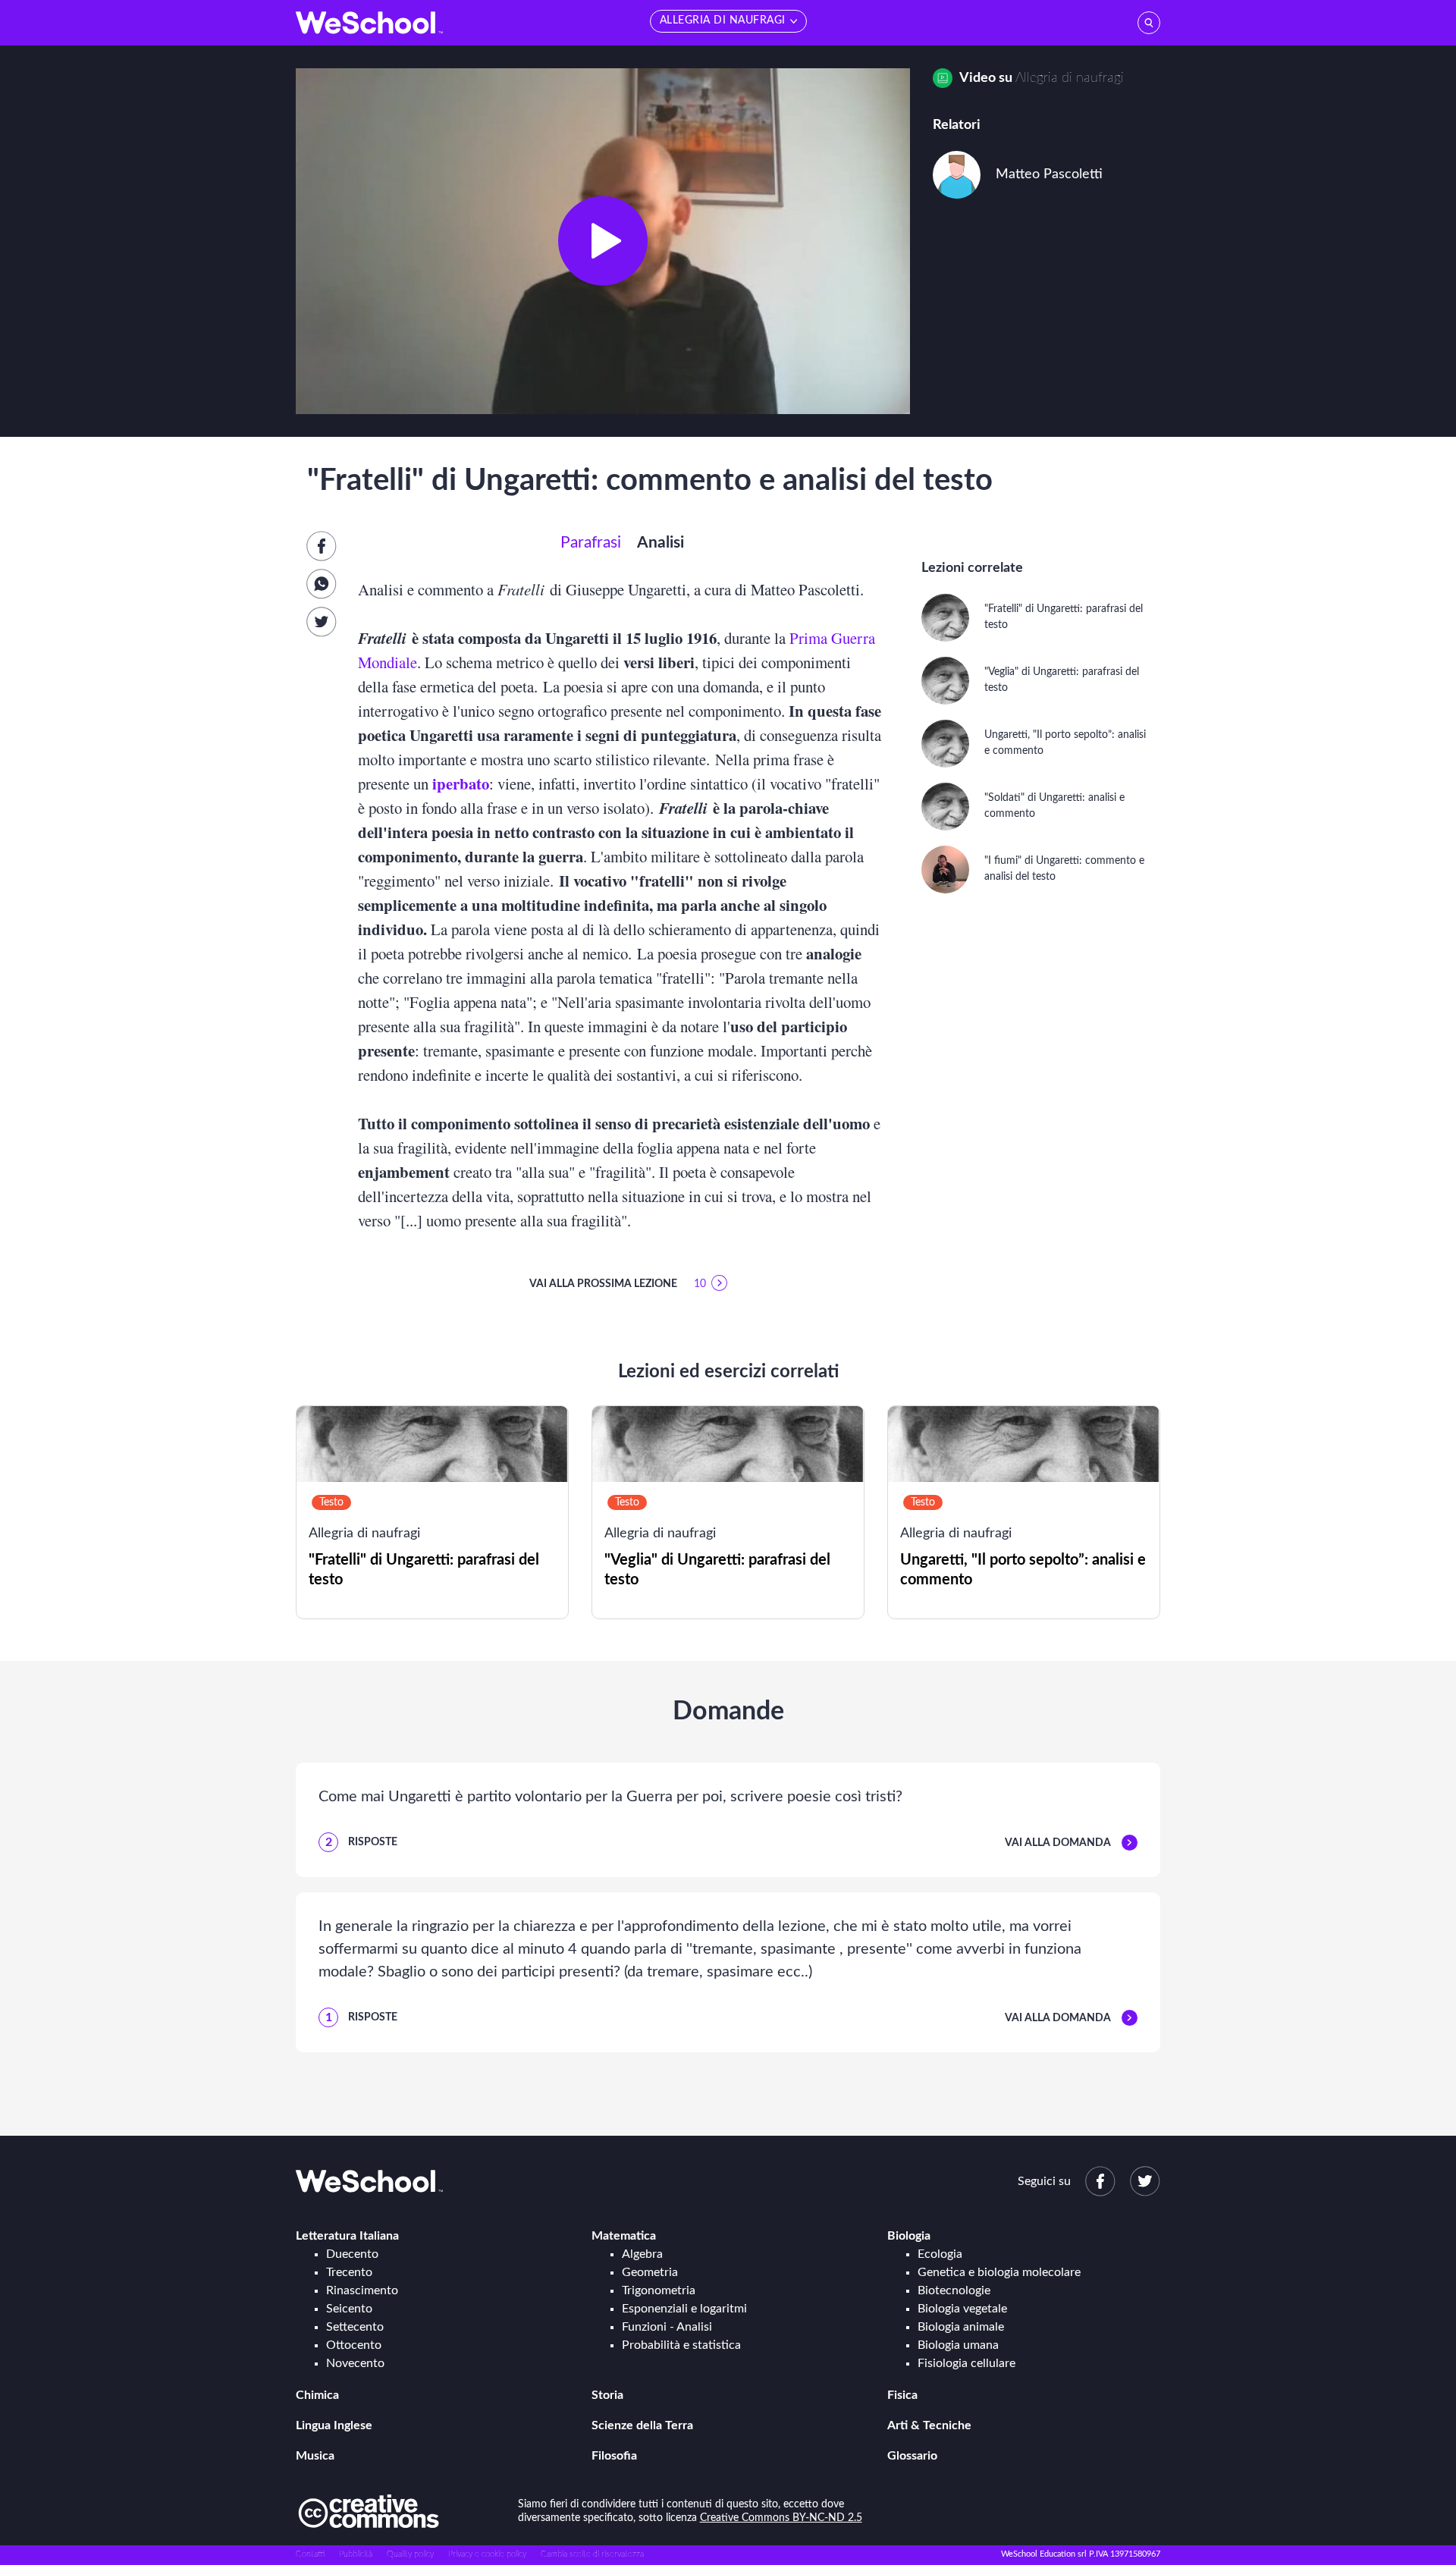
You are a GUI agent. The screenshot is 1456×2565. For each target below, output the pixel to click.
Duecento (352, 2254)
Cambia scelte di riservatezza (592, 2554)
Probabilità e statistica (681, 2345)
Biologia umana (958, 2345)
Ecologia (940, 2254)
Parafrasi (591, 543)
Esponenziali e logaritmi (684, 2309)
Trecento (349, 2272)
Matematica (624, 2236)
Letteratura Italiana (347, 2236)
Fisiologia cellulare (966, 2363)
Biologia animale (961, 2327)
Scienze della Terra (642, 2425)
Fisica (902, 2395)
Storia (607, 2395)
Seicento (349, 2309)
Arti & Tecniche (929, 2425)
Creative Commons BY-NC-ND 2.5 (781, 2518)
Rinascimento (362, 2290)
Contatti (310, 2554)
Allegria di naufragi (1070, 78)
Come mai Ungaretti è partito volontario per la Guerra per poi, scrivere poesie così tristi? (610, 1797)
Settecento (355, 2327)
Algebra (642, 2254)
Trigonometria (659, 2290)
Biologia (909, 2236)
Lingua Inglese (334, 2425)
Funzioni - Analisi (667, 2327)
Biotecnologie (954, 2290)
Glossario (912, 2456)
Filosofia (614, 2456)
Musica (315, 2456)
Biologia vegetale (962, 2309)
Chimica (317, 2395)
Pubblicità (356, 2554)
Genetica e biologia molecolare (999, 2272)
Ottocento (354, 2345)
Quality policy (410, 2554)
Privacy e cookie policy (487, 2554)
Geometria (650, 2272)
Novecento (355, 2363)
